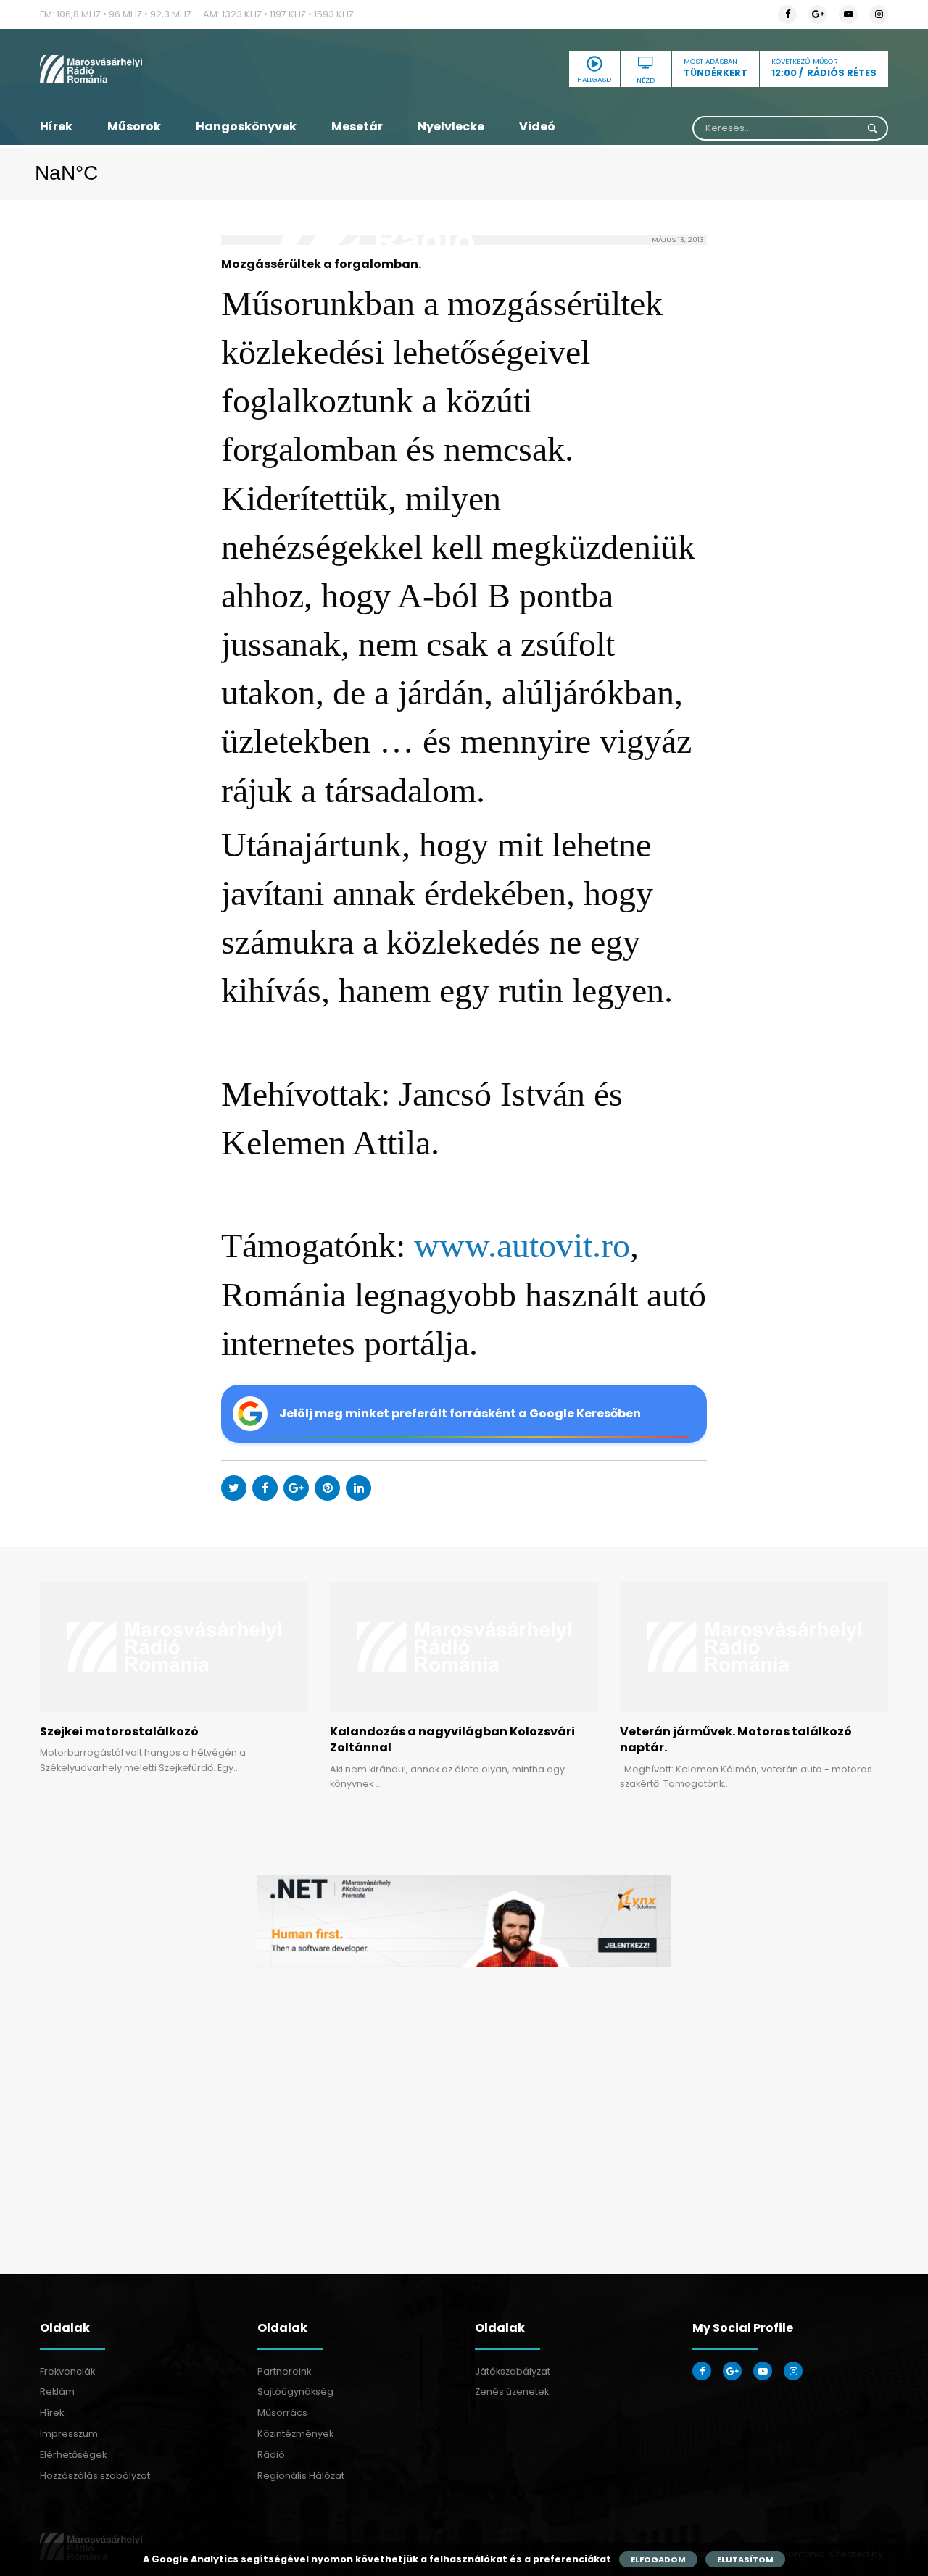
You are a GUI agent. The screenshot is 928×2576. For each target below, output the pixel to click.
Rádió (271, 2455)
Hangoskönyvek (246, 126)
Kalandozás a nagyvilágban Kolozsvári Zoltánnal (452, 1739)
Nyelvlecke (451, 126)
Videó (537, 126)
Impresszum (69, 2434)
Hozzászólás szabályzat (95, 2476)
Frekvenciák (67, 2371)
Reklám (57, 2392)
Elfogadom (658, 2559)
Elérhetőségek (73, 2455)
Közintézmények (295, 2434)
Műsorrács (282, 2413)
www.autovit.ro (522, 1245)
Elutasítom (745, 2559)
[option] (464, 1921)
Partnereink (284, 2371)
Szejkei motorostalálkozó (119, 1731)
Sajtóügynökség (295, 2392)
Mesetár (357, 126)
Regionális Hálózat (301, 2476)
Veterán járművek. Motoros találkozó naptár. (736, 1739)
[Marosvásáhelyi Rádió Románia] (174, 69)
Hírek (56, 126)
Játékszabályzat (513, 2371)
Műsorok (134, 126)
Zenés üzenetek (512, 2392)
